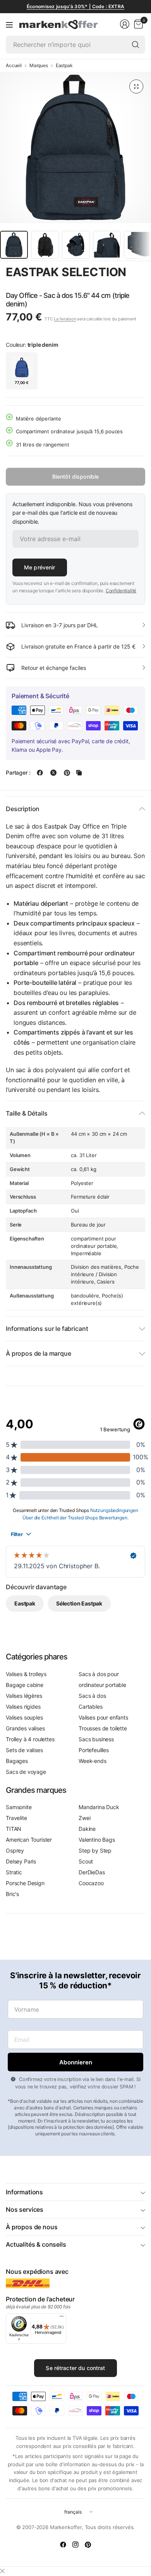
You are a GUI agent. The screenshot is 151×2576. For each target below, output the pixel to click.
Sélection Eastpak (79, 1603)
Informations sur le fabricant (47, 1329)
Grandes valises (25, 1728)
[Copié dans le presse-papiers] (79, 773)
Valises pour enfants (103, 1717)
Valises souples (24, 1717)
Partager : (18, 773)
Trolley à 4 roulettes (30, 1739)
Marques (39, 66)
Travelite (16, 1818)
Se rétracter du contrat (75, 2368)
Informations (24, 2192)
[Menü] (62, 2318)
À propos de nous (32, 2227)
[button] (27, 286)
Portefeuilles (94, 1750)
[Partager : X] (53, 773)
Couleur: (32, 345)
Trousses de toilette (103, 1728)
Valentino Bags (97, 1840)
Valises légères (24, 1696)
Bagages (17, 1761)
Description (23, 809)
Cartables (91, 1707)
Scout (86, 1861)
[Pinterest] (88, 2545)
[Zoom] (136, 87)
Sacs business (96, 1739)
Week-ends (93, 1761)
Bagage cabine (25, 1685)
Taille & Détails (27, 1113)
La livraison (65, 319)
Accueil (14, 66)
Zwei (84, 1818)
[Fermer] (2, 2571)
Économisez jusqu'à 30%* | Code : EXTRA (75, 6)
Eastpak (64, 66)
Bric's (12, 1894)
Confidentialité (121, 591)
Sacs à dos (92, 1696)
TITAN (14, 1829)
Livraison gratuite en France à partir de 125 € (78, 646)
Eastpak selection (66, 272)
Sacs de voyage (26, 1772)
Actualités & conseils (36, 2244)
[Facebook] (63, 2545)
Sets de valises (24, 1750)
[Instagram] (75, 2545)
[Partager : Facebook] (40, 773)
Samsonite (19, 1807)
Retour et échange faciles (54, 668)
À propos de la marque (39, 1353)
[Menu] (9, 24)
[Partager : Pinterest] (67, 773)
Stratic (14, 1872)
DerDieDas (92, 1872)
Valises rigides (23, 1707)
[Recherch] (136, 45)
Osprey (15, 1850)
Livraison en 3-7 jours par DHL (60, 625)
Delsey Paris (21, 1861)
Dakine (87, 1829)
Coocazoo (91, 1883)
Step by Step (95, 1850)
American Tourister (29, 1840)
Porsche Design (25, 1883)
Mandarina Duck (99, 1807)
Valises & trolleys (26, 1674)
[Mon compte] (125, 24)
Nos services (25, 2209)
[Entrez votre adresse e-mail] (75, 2062)
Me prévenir (40, 567)
